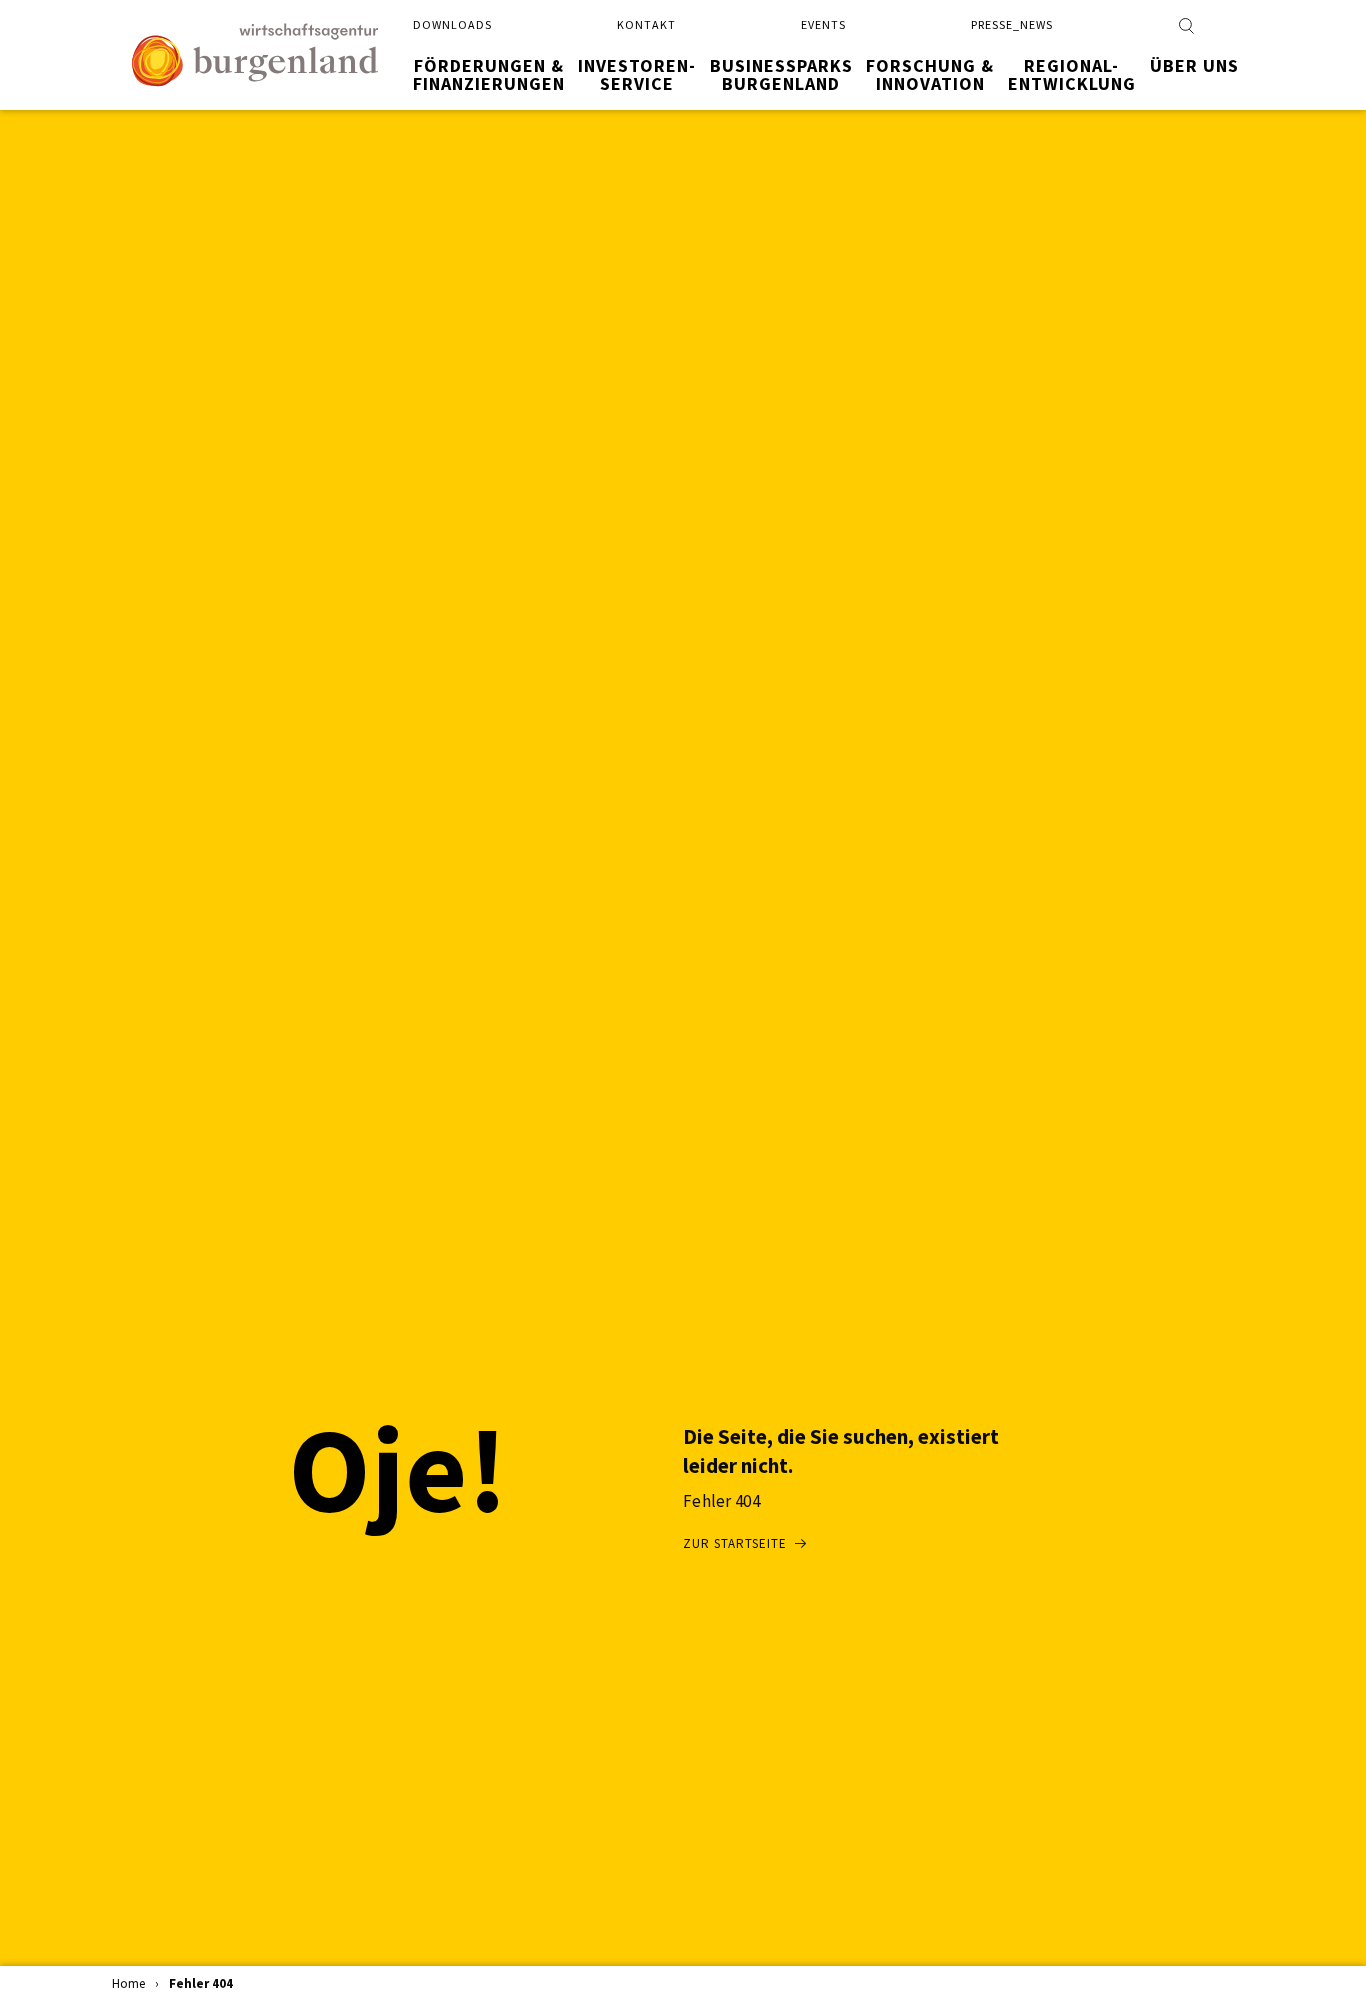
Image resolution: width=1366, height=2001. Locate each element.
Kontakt (646, 24)
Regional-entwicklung (1072, 74)
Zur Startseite (735, 1543)
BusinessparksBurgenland (781, 74)
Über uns (1194, 65)
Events (823, 24)
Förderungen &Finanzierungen (489, 74)
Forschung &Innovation (930, 74)
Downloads (452, 24)
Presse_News (1012, 24)
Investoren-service (637, 74)
